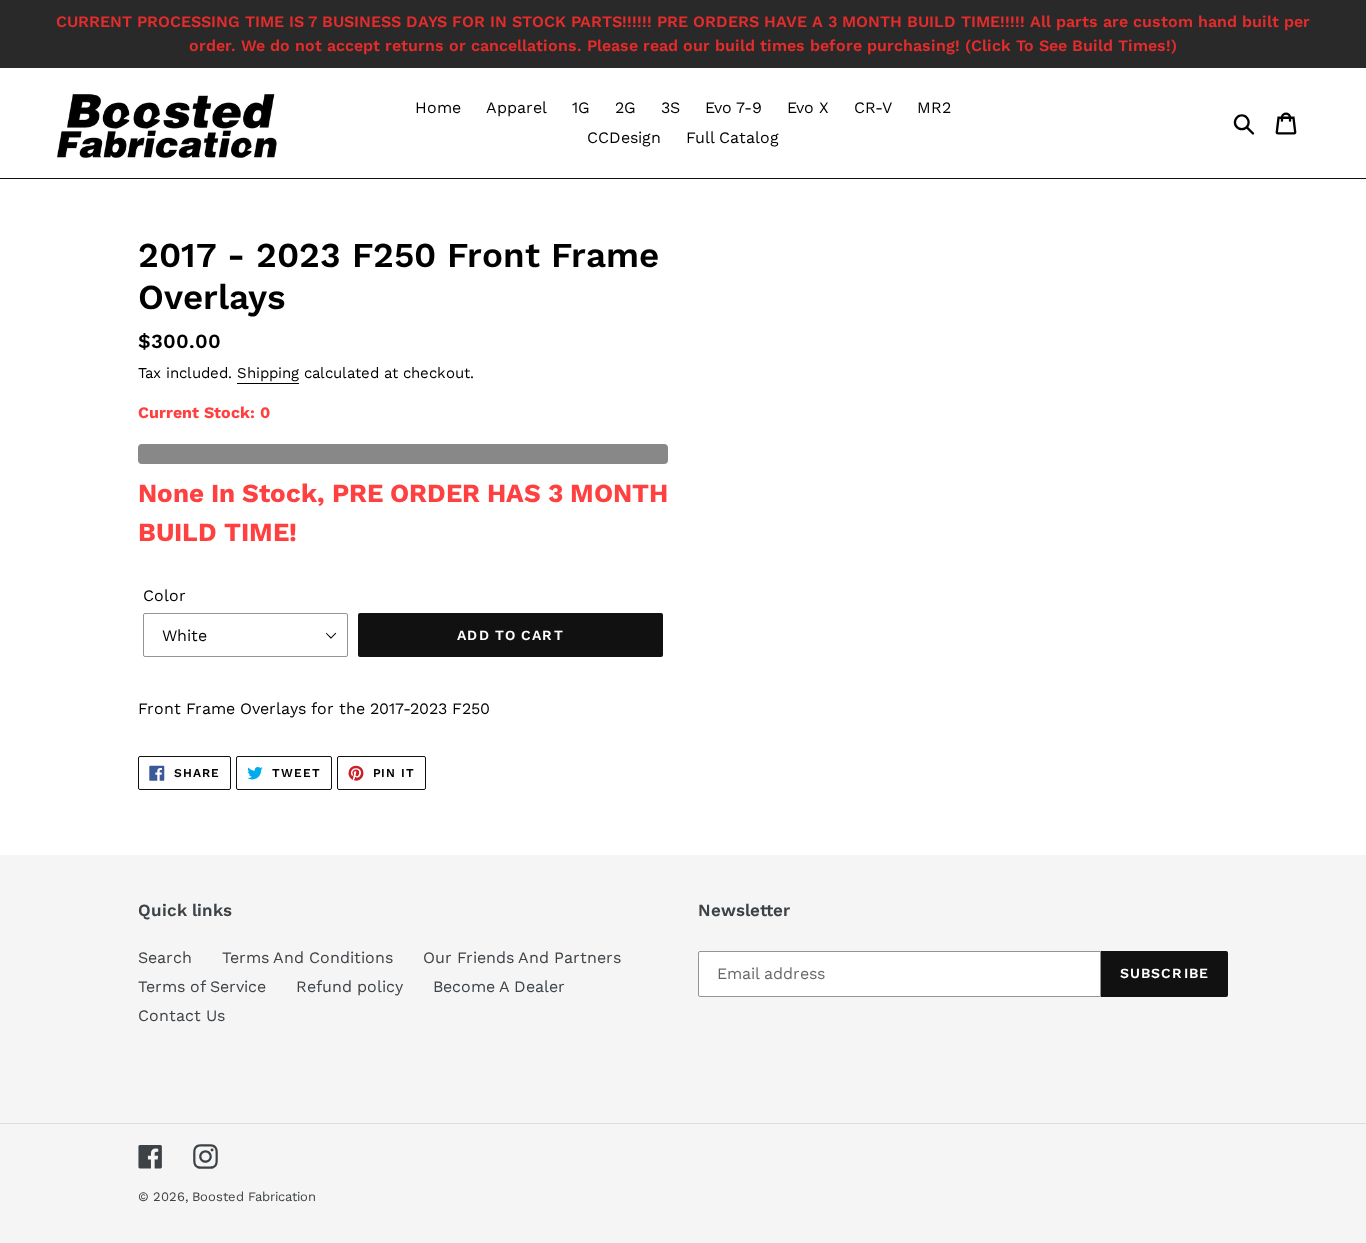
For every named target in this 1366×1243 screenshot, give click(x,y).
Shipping (268, 373)
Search (165, 957)
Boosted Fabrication (254, 1196)
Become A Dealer (499, 986)
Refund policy (349, 986)
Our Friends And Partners (522, 957)
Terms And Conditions (307, 957)
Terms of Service (202, 986)
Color (164, 595)
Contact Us (181, 1015)
